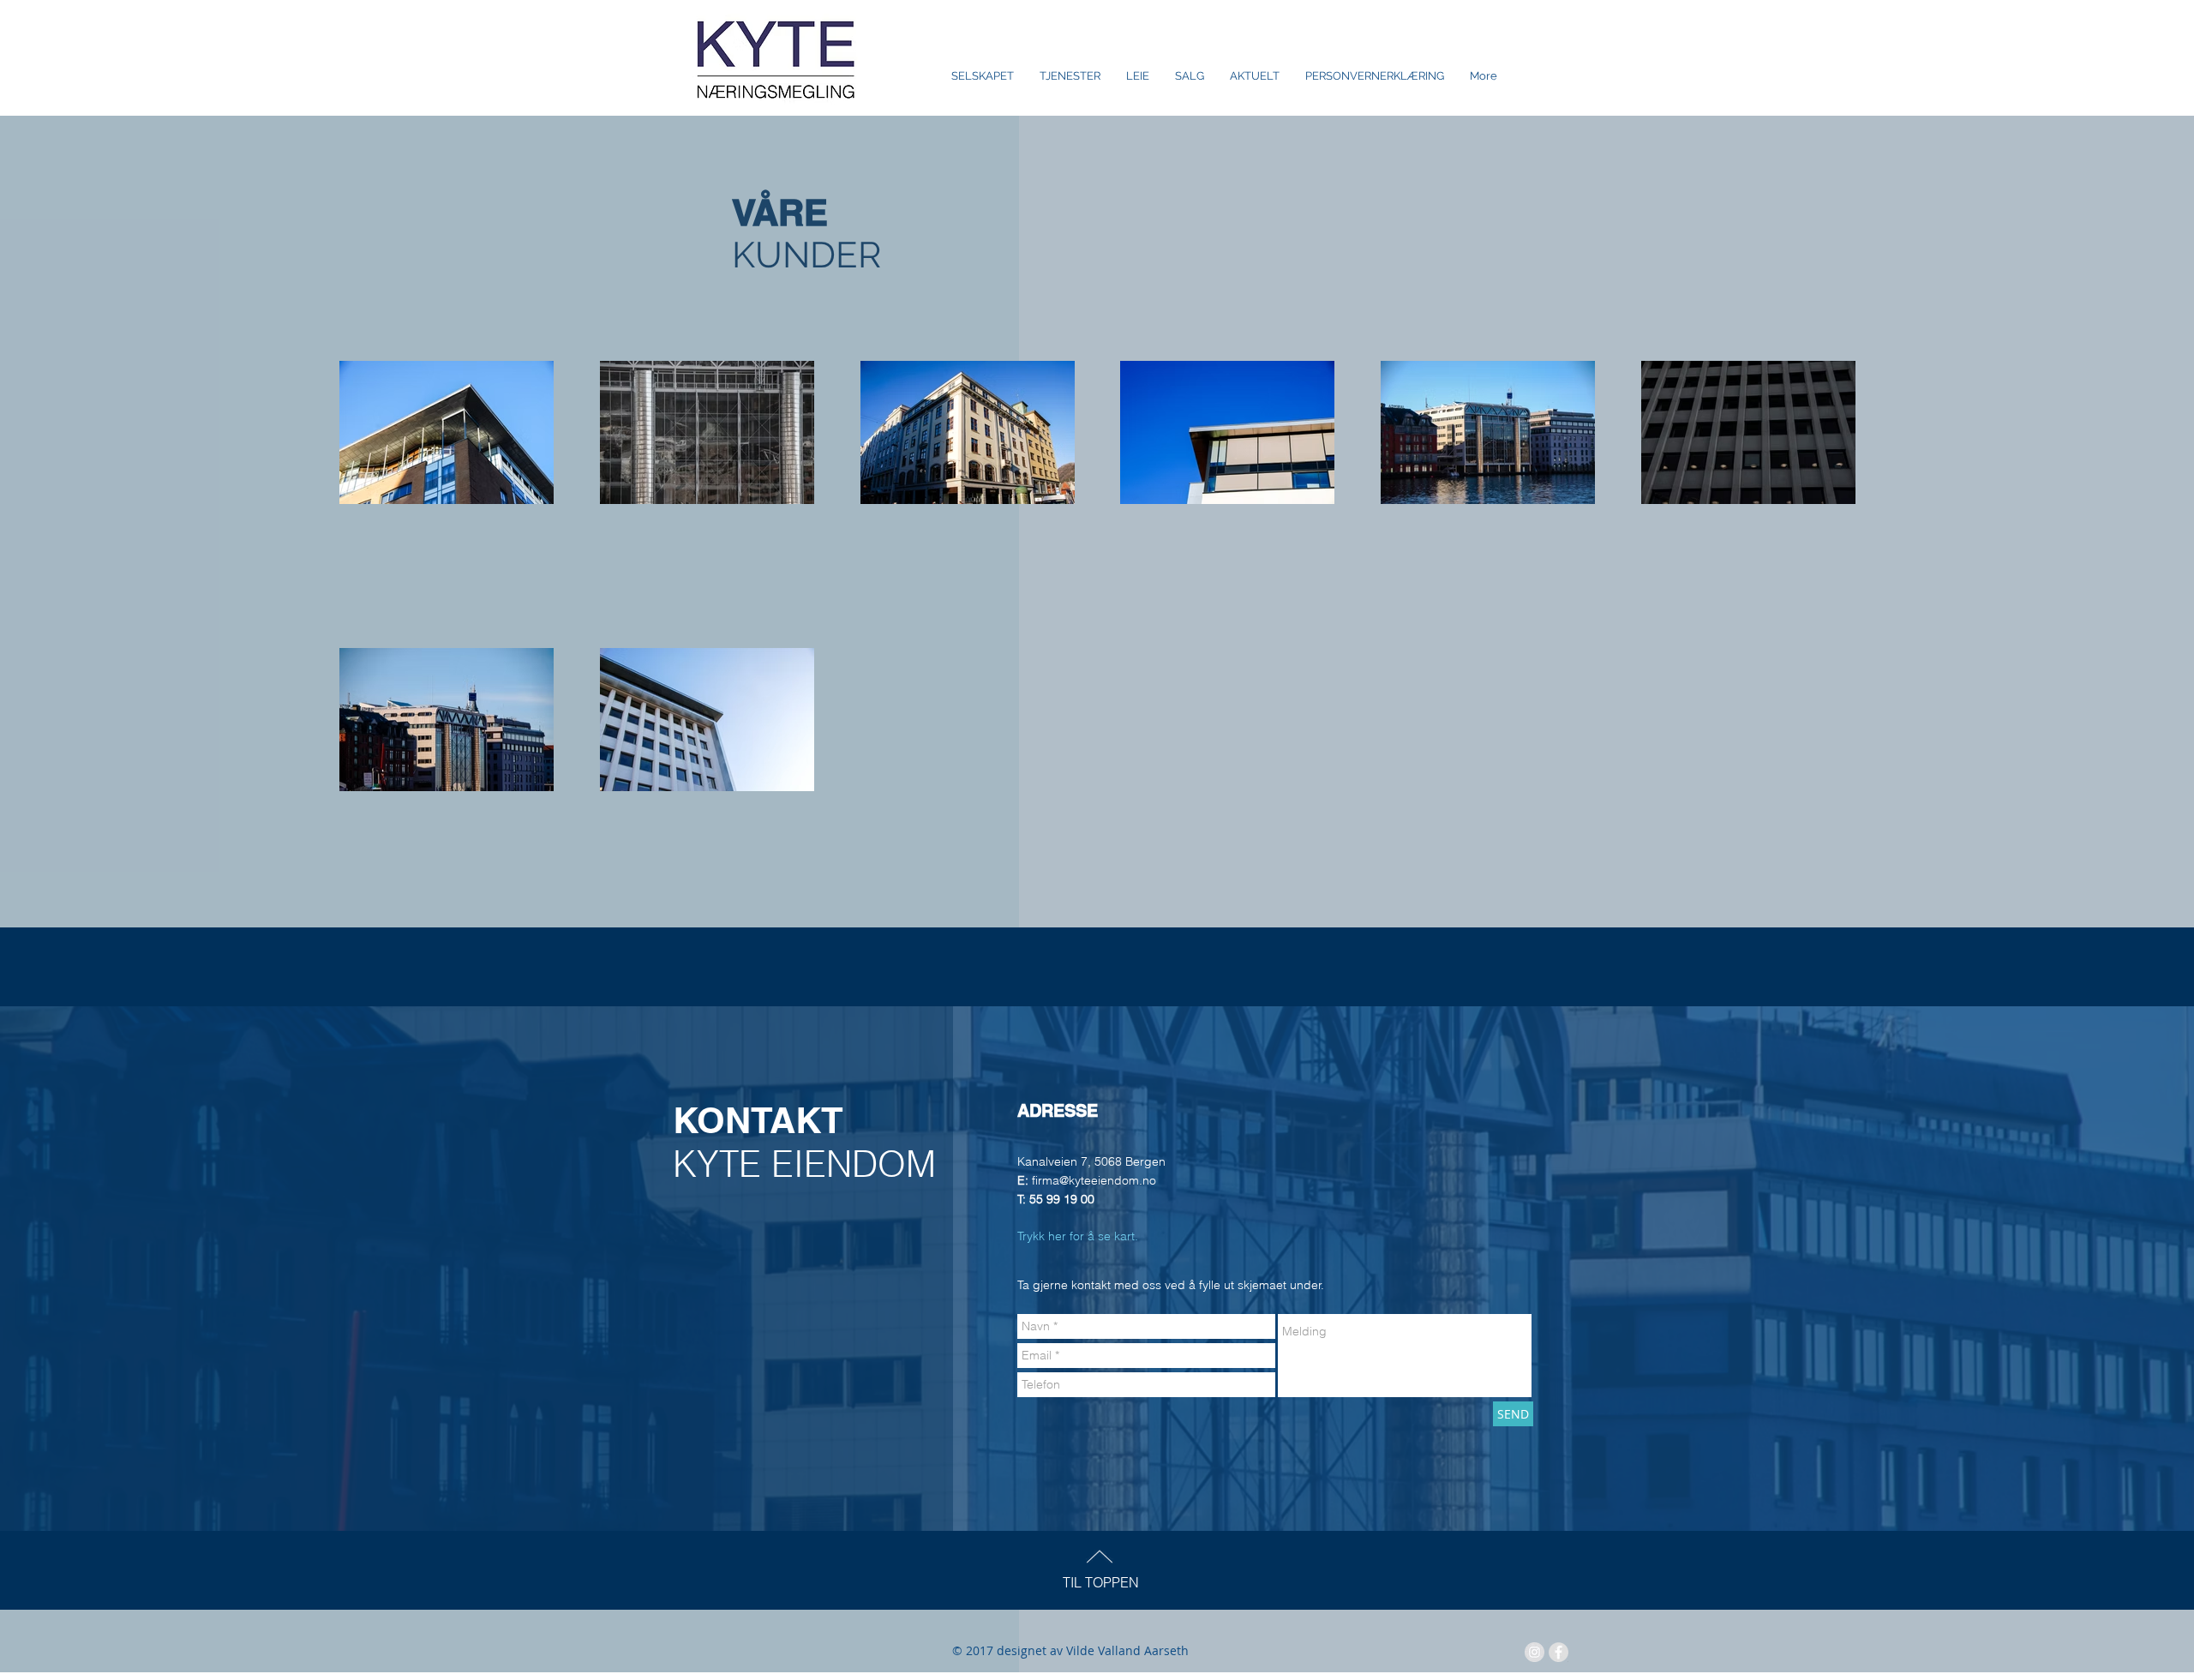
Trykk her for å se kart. (1079, 1236)
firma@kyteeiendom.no (1094, 1180)
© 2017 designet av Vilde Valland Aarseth (1070, 1650)
